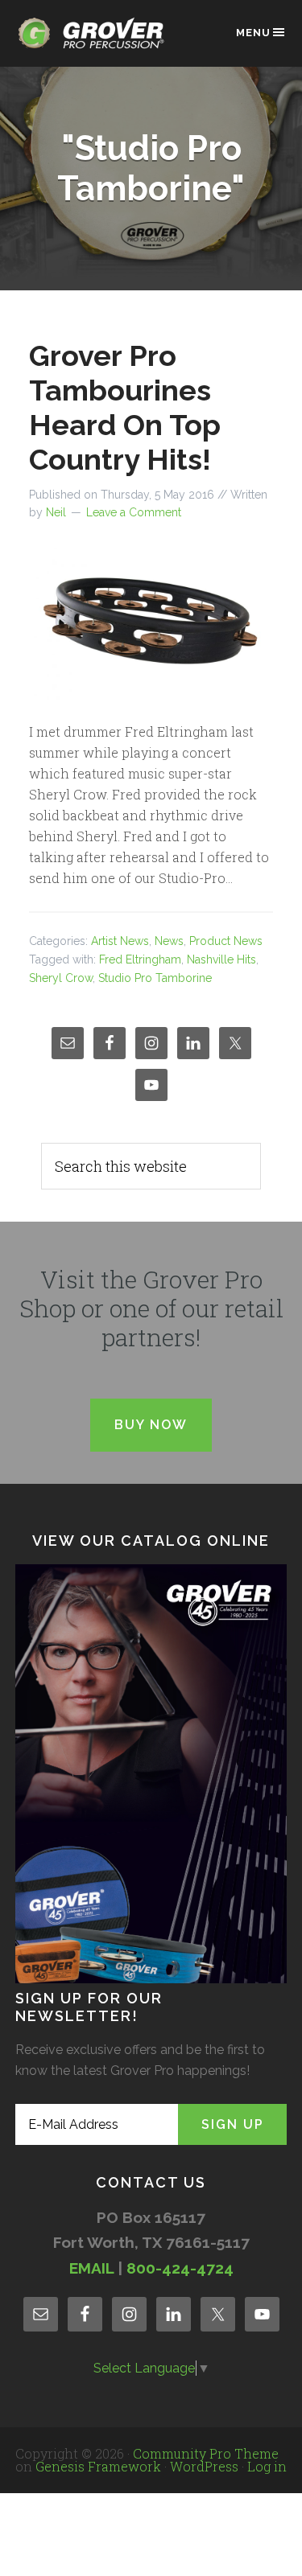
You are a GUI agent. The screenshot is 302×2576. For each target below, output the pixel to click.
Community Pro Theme (206, 2453)
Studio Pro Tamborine (155, 978)
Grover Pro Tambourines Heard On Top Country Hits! (125, 408)
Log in (267, 2466)
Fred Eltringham (140, 959)
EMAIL (91, 2268)
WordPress (204, 2466)
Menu (253, 33)
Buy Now (151, 1425)
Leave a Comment (134, 512)
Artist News (120, 941)
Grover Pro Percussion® (96, 41)
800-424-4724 (180, 2268)
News (169, 941)
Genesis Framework (98, 2466)
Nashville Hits (221, 959)
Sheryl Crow (61, 978)
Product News (226, 941)
